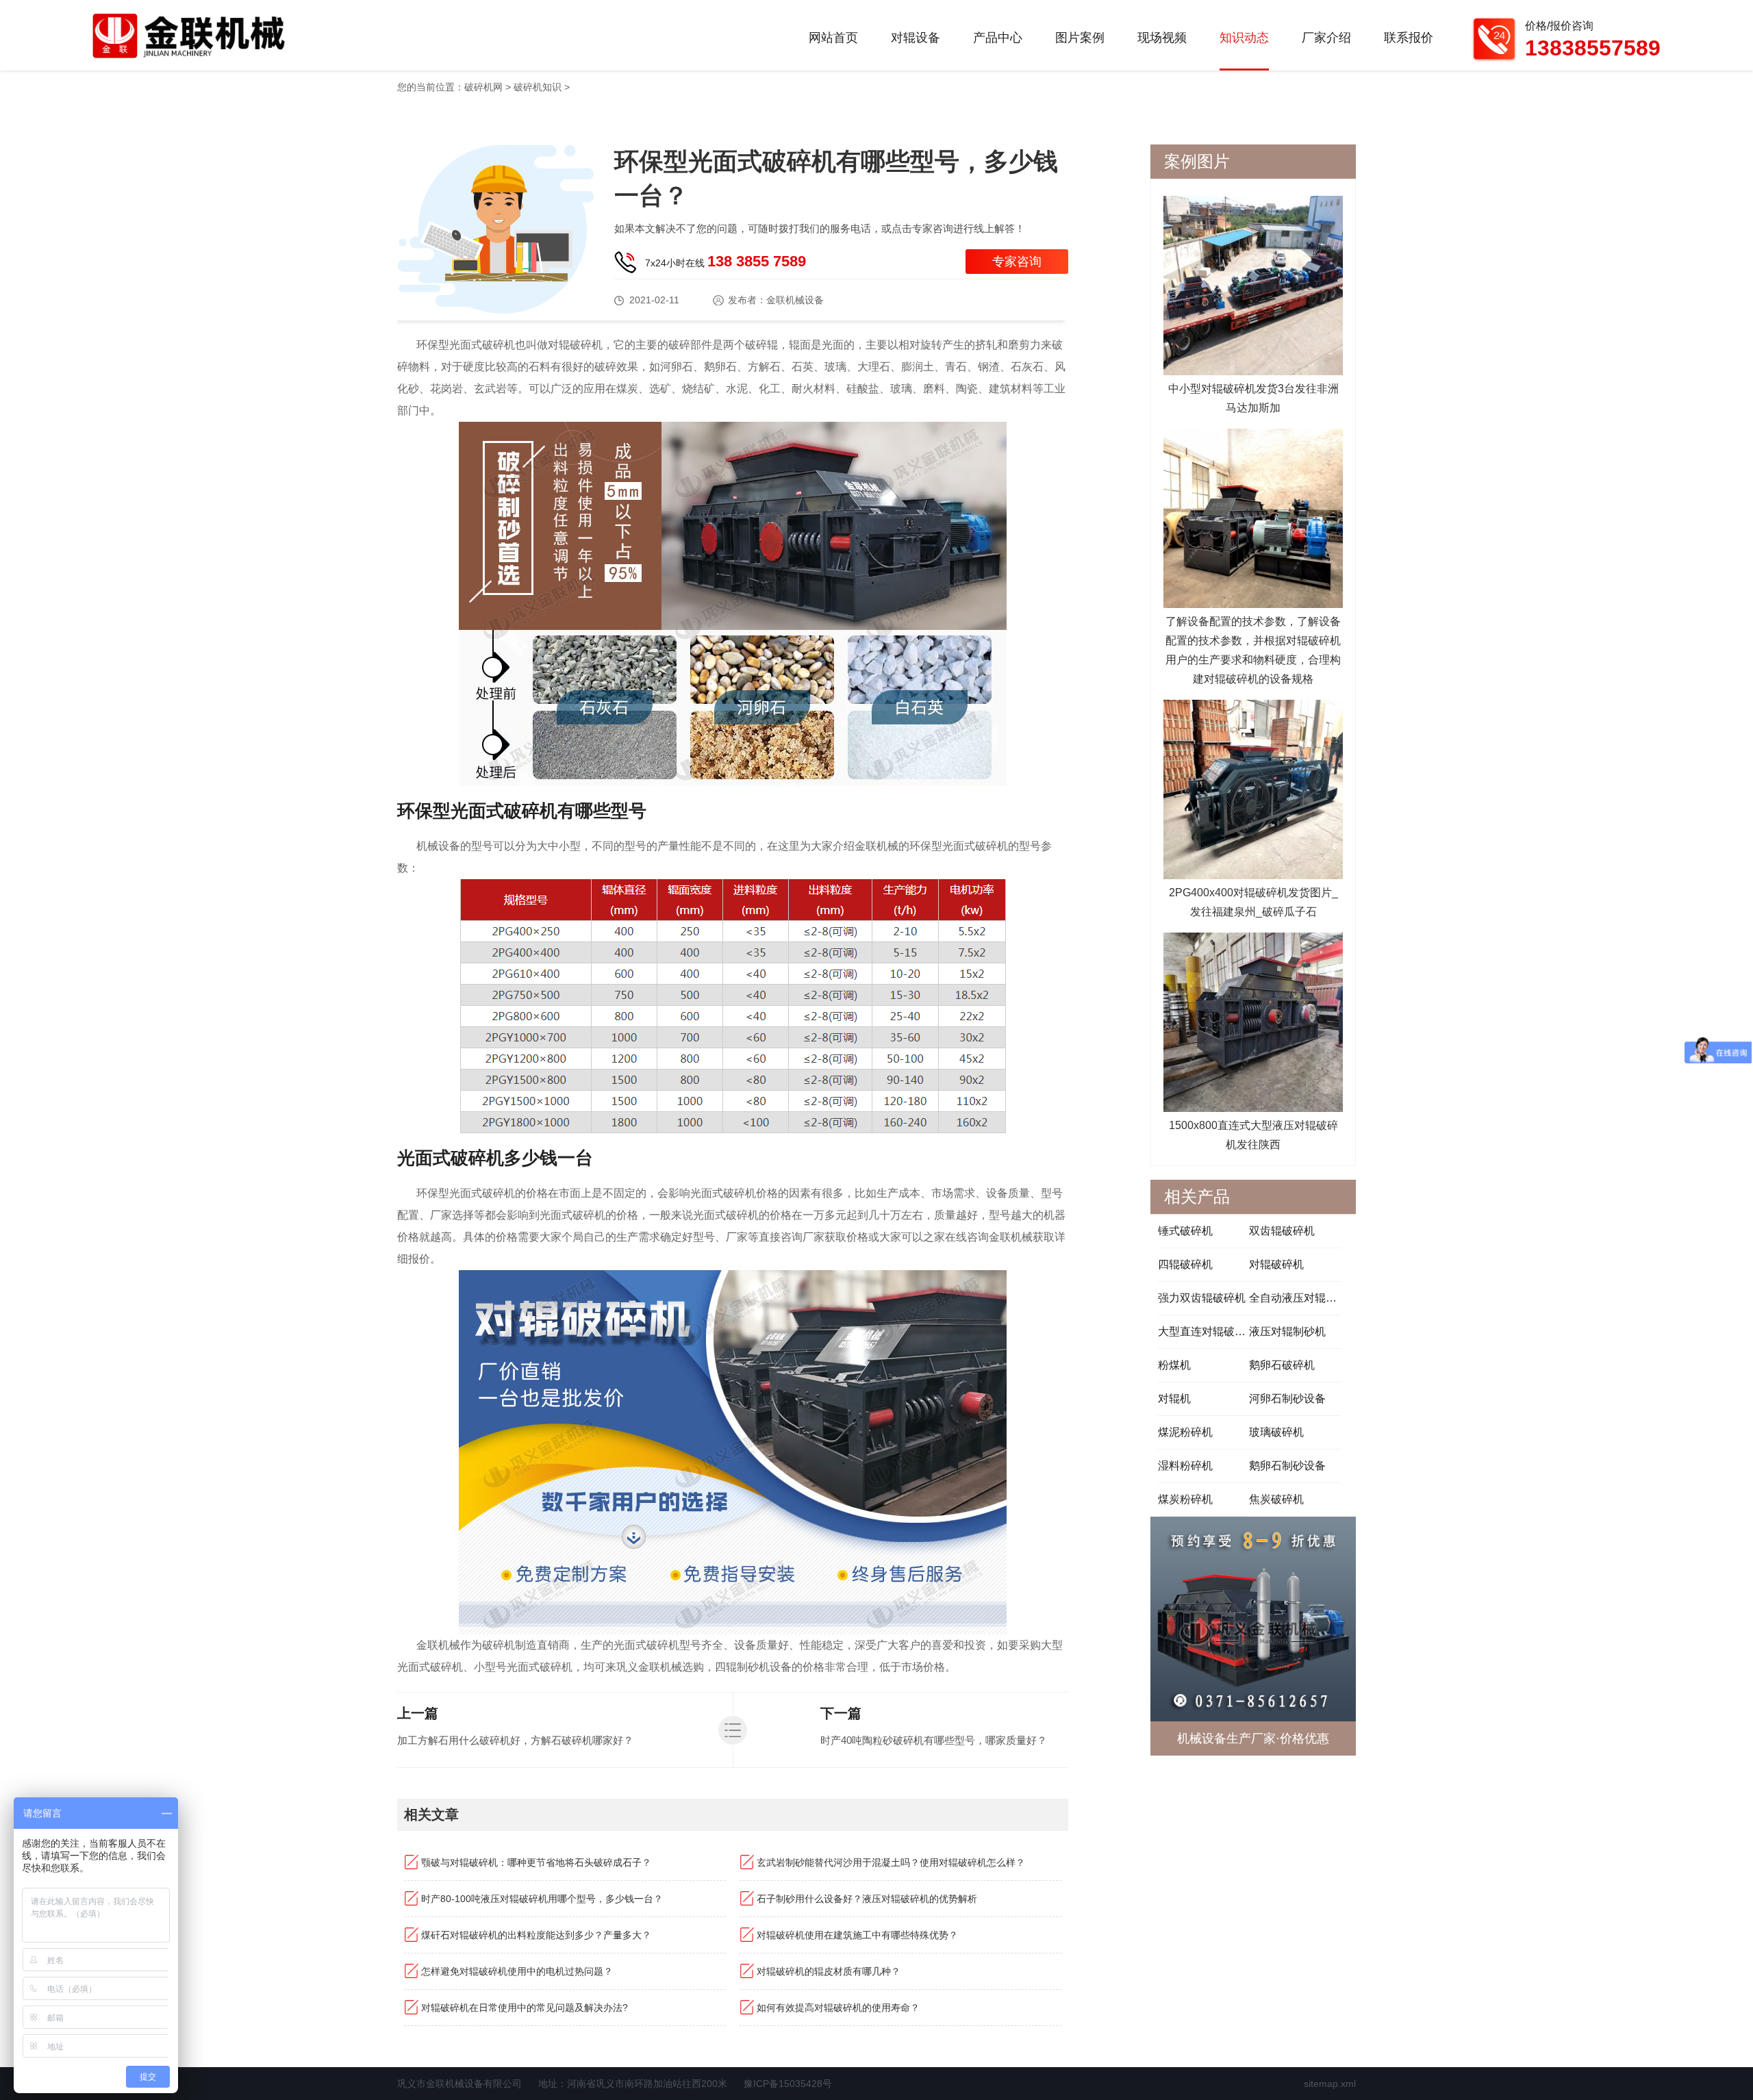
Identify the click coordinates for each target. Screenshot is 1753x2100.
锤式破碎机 (1185, 1231)
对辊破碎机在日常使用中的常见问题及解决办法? (525, 2008)
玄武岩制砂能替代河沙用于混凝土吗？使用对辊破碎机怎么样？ (891, 1862)
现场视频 (1162, 38)
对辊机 (1174, 1399)
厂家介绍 (1326, 38)
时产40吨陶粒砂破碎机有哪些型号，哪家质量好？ (934, 1740)
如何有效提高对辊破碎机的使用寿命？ (838, 2008)
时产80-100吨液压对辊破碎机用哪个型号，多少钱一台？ (542, 1899)
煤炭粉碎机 (1185, 1499)
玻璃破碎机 (1276, 1432)
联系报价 (1409, 38)
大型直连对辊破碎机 (1203, 1331)
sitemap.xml (1330, 2084)
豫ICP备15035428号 (788, 2084)
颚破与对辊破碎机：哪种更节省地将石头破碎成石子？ (536, 1862)
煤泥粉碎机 (1185, 1432)
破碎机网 (483, 87)
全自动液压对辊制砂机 (1295, 1298)
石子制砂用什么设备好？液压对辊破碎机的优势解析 (867, 1899)
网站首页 (833, 38)
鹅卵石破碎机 (1282, 1365)
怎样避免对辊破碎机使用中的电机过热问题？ (517, 1971)
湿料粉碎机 (1185, 1466)
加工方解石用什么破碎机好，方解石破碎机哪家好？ (515, 1740)
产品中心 (998, 38)
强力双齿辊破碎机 (1202, 1298)
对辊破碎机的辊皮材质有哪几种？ (829, 1971)
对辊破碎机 (1276, 1264)
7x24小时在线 (726, 261)
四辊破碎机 (1185, 1264)
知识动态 (1244, 38)
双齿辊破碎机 (1282, 1231)
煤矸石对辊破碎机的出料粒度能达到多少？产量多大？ (536, 1935)
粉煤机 (1174, 1365)
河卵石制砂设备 (1287, 1399)
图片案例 (1080, 38)
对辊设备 (916, 38)
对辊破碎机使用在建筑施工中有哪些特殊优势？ (857, 1935)
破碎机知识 (538, 87)
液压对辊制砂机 (1287, 1331)
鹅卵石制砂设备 (1287, 1466)
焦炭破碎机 (1276, 1499)
